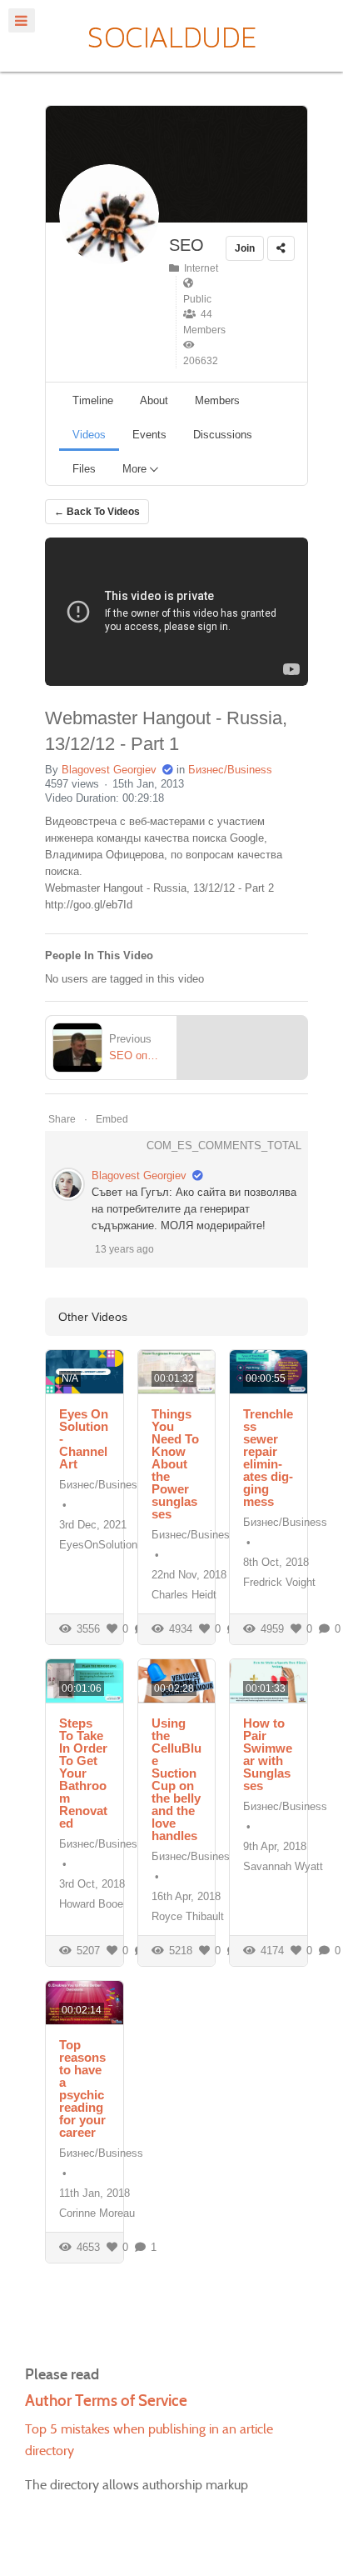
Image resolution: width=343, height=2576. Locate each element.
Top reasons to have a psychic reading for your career (82, 2088)
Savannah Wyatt (283, 1866)
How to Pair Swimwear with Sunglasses (268, 1754)
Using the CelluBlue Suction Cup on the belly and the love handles (176, 1779)
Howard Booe (91, 1904)
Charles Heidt (184, 1595)
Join (245, 248)
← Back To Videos (97, 512)
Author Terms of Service (106, 2401)
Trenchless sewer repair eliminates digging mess (268, 1458)
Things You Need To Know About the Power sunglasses (175, 1464)
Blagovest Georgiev (109, 770)
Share (62, 1119)
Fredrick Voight (279, 1582)
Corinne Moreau (97, 2213)
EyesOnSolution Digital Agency (134, 1545)
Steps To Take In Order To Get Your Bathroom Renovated (83, 1773)
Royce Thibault (188, 1916)
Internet (199, 268)
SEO (186, 245)
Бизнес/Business (230, 770)
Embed (112, 1119)
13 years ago (124, 1249)
